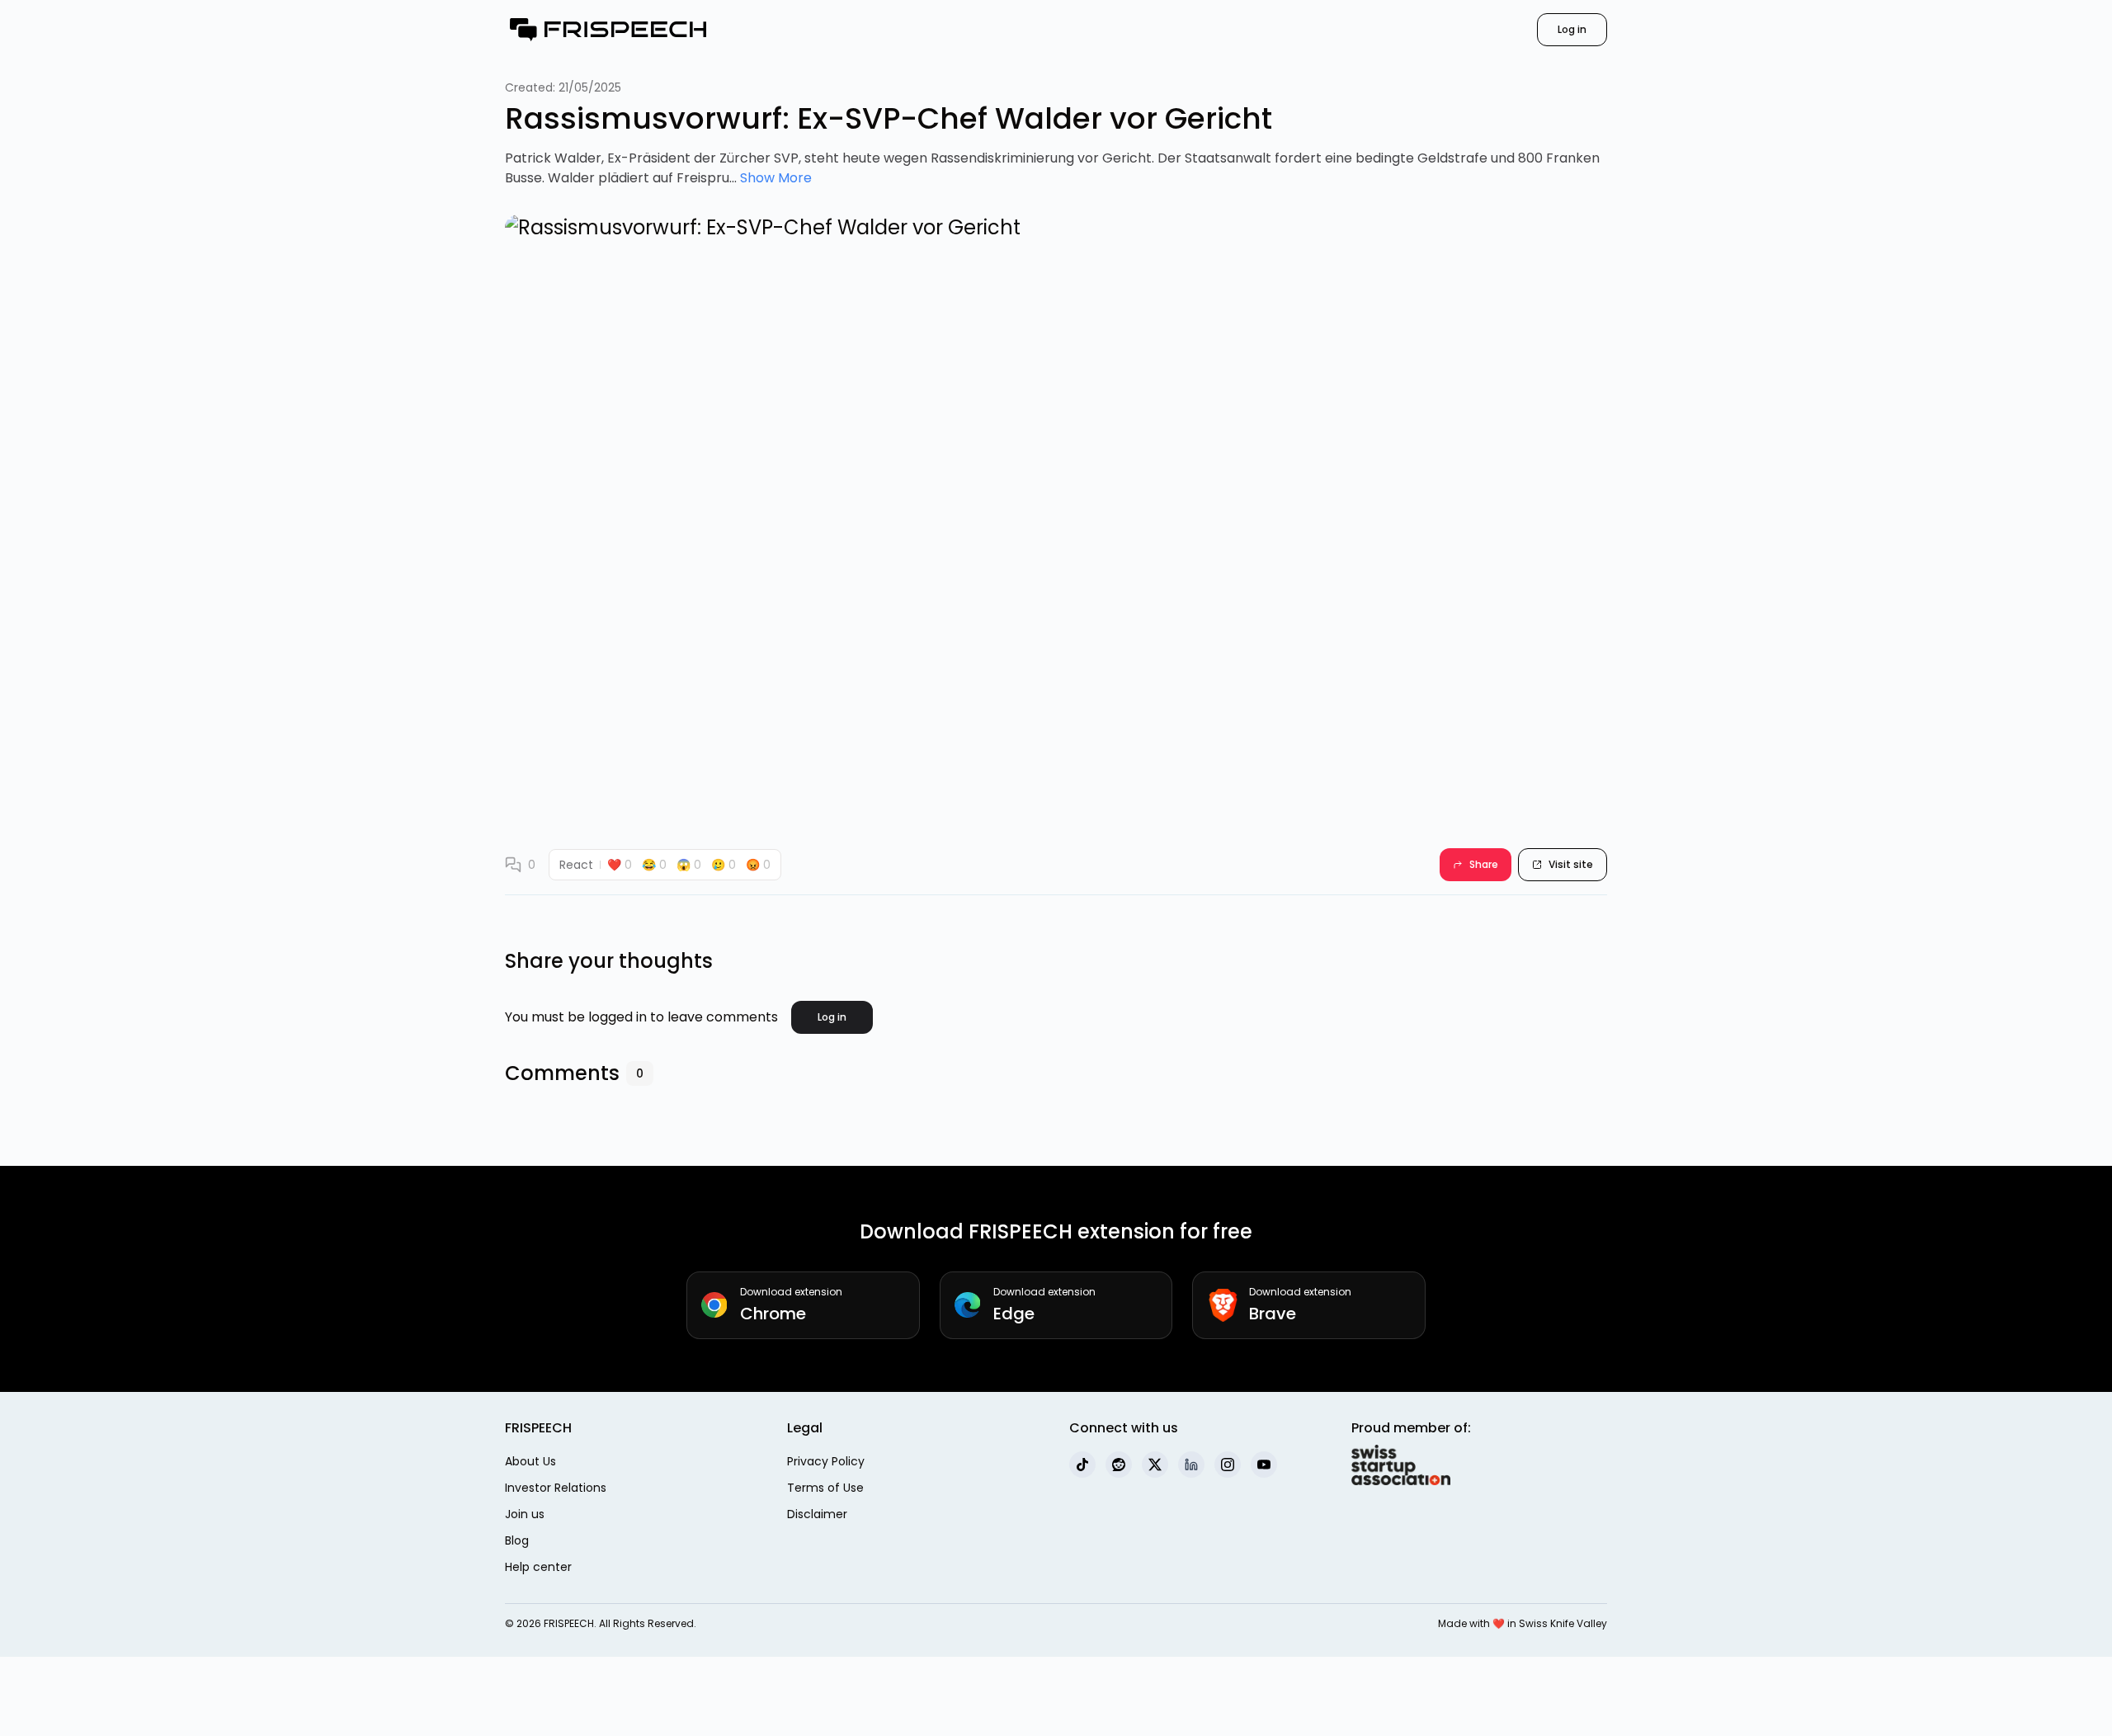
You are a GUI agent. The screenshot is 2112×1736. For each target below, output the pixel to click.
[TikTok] (1082, 1465)
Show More (776, 178)
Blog (517, 1540)
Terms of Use (825, 1488)
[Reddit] (1119, 1465)
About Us (530, 1461)
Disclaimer (817, 1514)
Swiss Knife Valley (1563, 1623)
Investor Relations (556, 1488)
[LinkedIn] (1191, 1465)
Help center (538, 1567)
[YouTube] (1264, 1465)
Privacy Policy (826, 1461)
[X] (1155, 1465)
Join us (525, 1514)
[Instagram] (1228, 1465)
